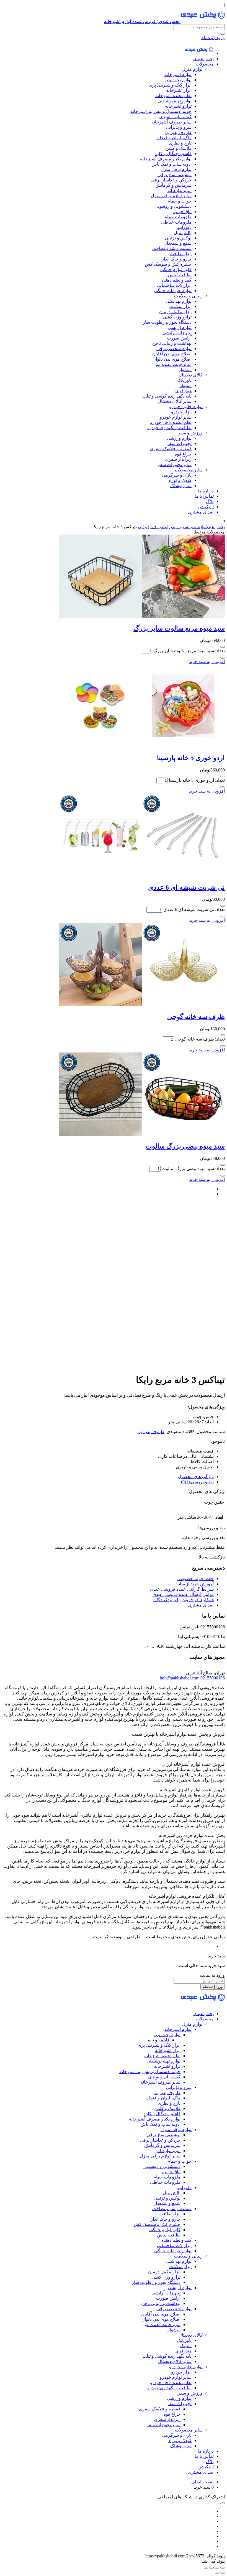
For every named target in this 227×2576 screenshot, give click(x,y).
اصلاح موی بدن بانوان (172, 359)
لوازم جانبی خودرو (186, 407)
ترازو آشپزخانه (178, 106)
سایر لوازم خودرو (176, 417)
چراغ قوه (183, 454)
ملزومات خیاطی (176, 222)
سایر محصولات (189, 470)
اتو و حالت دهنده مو (174, 364)
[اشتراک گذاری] (211, 2568)
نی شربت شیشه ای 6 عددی (186, 887)
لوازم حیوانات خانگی (173, 291)
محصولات (205, 64)
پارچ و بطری (180, 143)
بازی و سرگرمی (177, 475)
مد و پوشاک (181, 486)
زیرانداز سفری (178, 459)
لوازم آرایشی (180, 327)
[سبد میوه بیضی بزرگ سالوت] (142, 1134)
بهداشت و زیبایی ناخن (172, 343)
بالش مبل (183, 233)
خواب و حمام (180, 201)
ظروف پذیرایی (178, 132)
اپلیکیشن (206, 507)
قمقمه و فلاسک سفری (171, 449)
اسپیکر (185, 385)
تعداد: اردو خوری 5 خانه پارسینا (197, 780)
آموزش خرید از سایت (194, 1584)
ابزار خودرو (181, 412)
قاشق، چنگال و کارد (173, 154)
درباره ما (206, 491)
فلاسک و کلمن (178, 148)
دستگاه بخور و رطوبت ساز (167, 322)
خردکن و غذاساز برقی (171, 180)
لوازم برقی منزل (176, 169)
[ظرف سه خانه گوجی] (142, 1005)
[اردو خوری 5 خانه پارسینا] (142, 746)
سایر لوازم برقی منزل (171, 196)
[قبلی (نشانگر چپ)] (223, 2573)
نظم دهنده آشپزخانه (173, 96)
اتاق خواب (182, 212)
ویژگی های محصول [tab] (196, 1476)
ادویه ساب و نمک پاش (171, 164)
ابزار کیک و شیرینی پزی (170, 85)
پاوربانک (184, 380)
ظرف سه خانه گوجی (196, 1017)
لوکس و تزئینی (178, 238)
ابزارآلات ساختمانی (174, 285)
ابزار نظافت (181, 254)
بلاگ (210, 501)
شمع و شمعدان (178, 243)
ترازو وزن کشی (177, 317)
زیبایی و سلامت (188, 296)
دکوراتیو (184, 227)
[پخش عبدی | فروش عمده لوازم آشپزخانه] (199, 53)
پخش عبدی (203, 59)
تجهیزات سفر (179, 443)
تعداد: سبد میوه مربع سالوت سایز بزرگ (189, 651)
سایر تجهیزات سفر (175, 465)
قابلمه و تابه (159, 2040)
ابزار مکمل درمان (175, 312)
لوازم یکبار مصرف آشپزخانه (166, 159)
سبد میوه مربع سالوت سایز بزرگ (179, 628)
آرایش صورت (179, 338)
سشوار (185, 370)
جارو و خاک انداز (177, 259)
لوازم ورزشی (179, 438)
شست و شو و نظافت (172, 248)
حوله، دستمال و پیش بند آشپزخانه (161, 111)
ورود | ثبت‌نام (213, 38)
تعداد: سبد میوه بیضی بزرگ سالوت (193, 1169)
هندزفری (183, 391)
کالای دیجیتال (191, 375)
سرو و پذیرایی (179, 127)
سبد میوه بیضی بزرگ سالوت (185, 1146)
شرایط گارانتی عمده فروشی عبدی (182, 1589)
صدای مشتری (201, 512)
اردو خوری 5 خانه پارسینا (191, 758)
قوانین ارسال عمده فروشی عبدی (183, 1594)
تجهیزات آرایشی (177, 333)
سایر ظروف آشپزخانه (171, 122)
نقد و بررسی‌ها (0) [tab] (197, 1482)
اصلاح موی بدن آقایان (172, 354)
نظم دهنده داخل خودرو (171, 422)
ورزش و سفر (190, 433)
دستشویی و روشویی (173, 206)
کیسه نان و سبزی (175, 117)
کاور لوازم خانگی (176, 270)
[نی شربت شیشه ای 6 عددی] (142, 875)
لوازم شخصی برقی (174, 349)
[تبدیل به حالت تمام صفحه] (217, 2568)
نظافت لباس (180, 275)
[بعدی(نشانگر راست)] (217, 2573)
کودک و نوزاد (180, 480)
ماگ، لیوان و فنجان (174, 138)
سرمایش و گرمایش (173, 185)
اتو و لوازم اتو (180, 190)
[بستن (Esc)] (206, 2568)
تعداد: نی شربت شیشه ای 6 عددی (194, 909)
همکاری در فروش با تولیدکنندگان (184, 1600)
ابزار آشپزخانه (179, 90)
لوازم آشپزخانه (178, 74)
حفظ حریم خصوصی (195, 1579)
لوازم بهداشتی (179, 301)
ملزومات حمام (178, 217)
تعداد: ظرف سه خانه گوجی (200, 1039)
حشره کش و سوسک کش (168, 264)
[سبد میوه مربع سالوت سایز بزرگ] (142, 616)
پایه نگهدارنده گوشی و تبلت (167, 396)
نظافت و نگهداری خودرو (169, 428)
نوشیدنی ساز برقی (175, 175)
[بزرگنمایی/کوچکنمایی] (223, 2568)
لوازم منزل (192, 69)
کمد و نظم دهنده (176, 280)
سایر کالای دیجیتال (175, 401)
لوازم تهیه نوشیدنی (175, 101)
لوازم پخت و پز (178, 80)
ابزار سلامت (180, 306)
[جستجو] (223, 34)
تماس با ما (204, 496)
